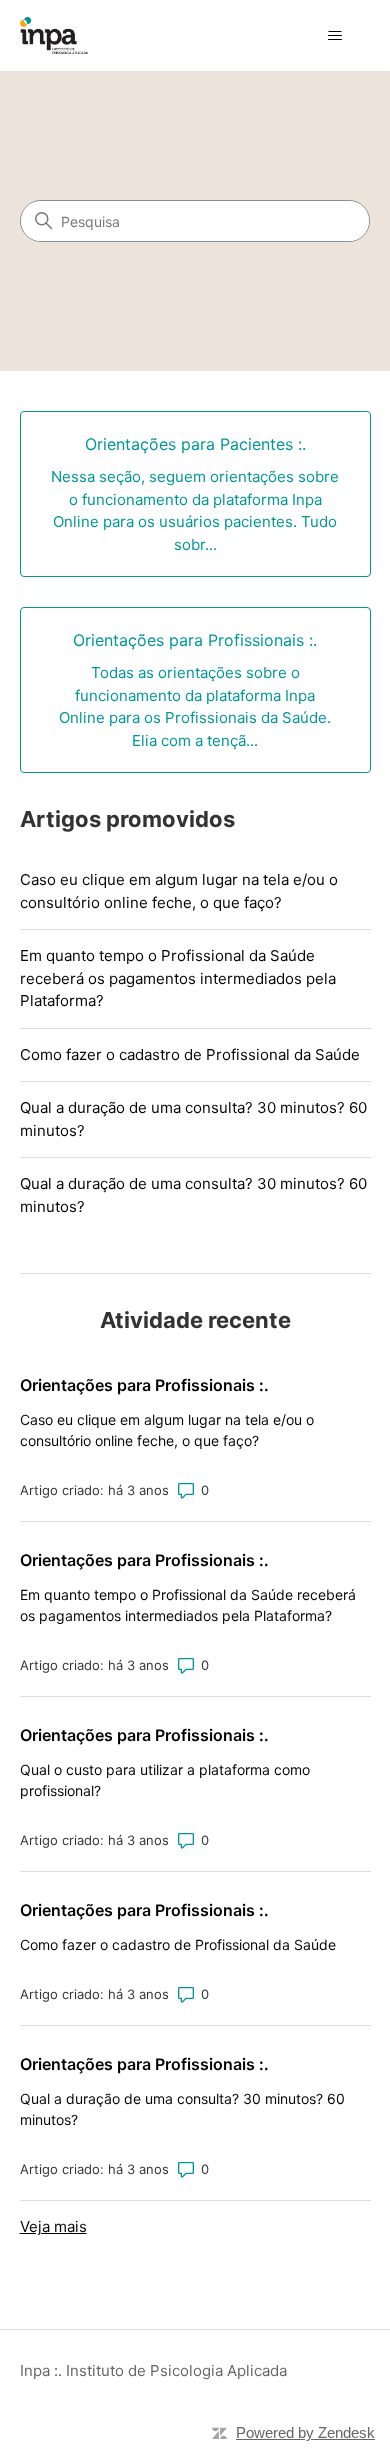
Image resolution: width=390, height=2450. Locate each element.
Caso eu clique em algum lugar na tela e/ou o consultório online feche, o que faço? (179, 891)
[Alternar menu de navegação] (335, 36)
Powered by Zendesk (305, 2432)
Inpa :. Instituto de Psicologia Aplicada (153, 2370)
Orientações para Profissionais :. (144, 1385)
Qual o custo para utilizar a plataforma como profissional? (165, 1780)
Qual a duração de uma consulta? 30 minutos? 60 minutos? (193, 1119)
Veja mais (53, 2226)
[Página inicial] (54, 35)
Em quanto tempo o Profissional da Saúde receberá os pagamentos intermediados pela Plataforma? (178, 978)
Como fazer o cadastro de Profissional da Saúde (190, 1054)
